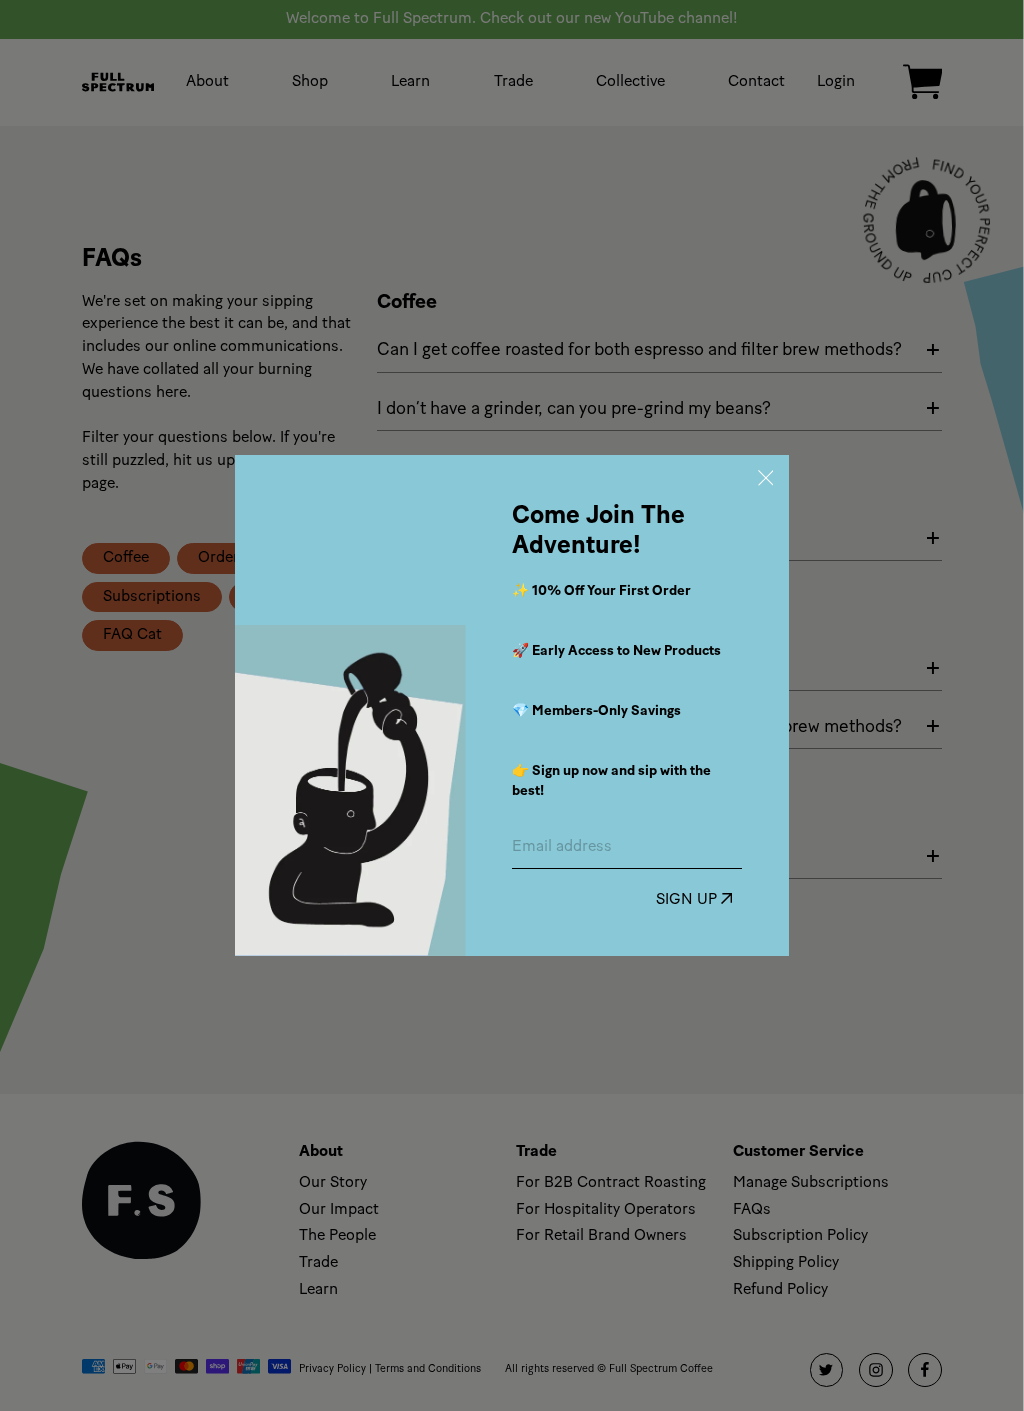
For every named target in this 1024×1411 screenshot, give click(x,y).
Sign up (688, 900)
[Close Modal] (765, 478)
